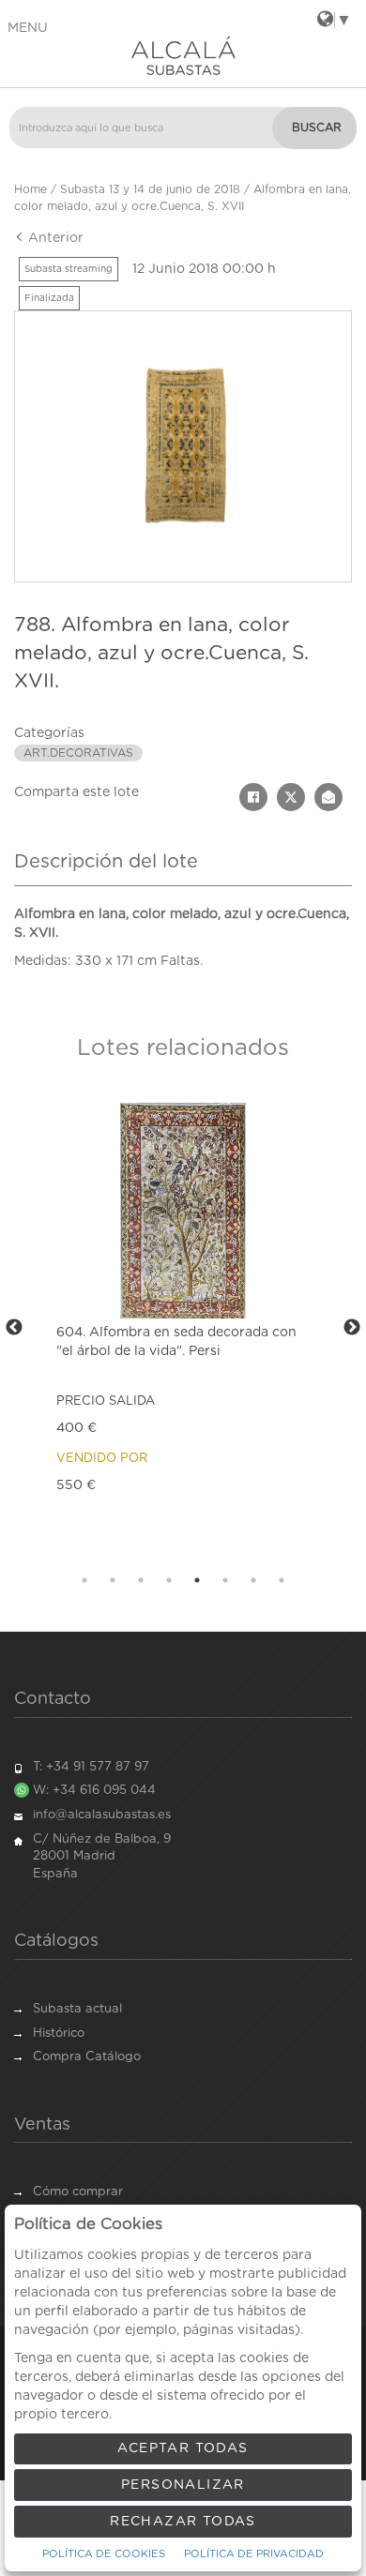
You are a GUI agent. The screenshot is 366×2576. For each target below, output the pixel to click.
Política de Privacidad (254, 2554)
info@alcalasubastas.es (102, 1815)
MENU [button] (28, 28)
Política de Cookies (104, 2554)
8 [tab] (282, 1580)
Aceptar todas (183, 2448)
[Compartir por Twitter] (291, 797)
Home (30, 189)
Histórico (59, 2034)
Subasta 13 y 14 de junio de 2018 (150, 189)
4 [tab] (169, 1580)
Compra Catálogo (87, 2057)
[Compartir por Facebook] (253, 797)
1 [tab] (84, 1580)
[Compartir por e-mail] (328, 797)
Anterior (54, 238)
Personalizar (183, 2485)
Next (352, 1328)
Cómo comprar (78, 2192)
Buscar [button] (317, 128)
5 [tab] (197, 1580)
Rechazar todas (183, 2522)
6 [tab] (225, 1580)
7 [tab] (253, 1580)
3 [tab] (141, 1580)
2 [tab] (113, 1580)
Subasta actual (77, 2009)
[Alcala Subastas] (183, 55)
